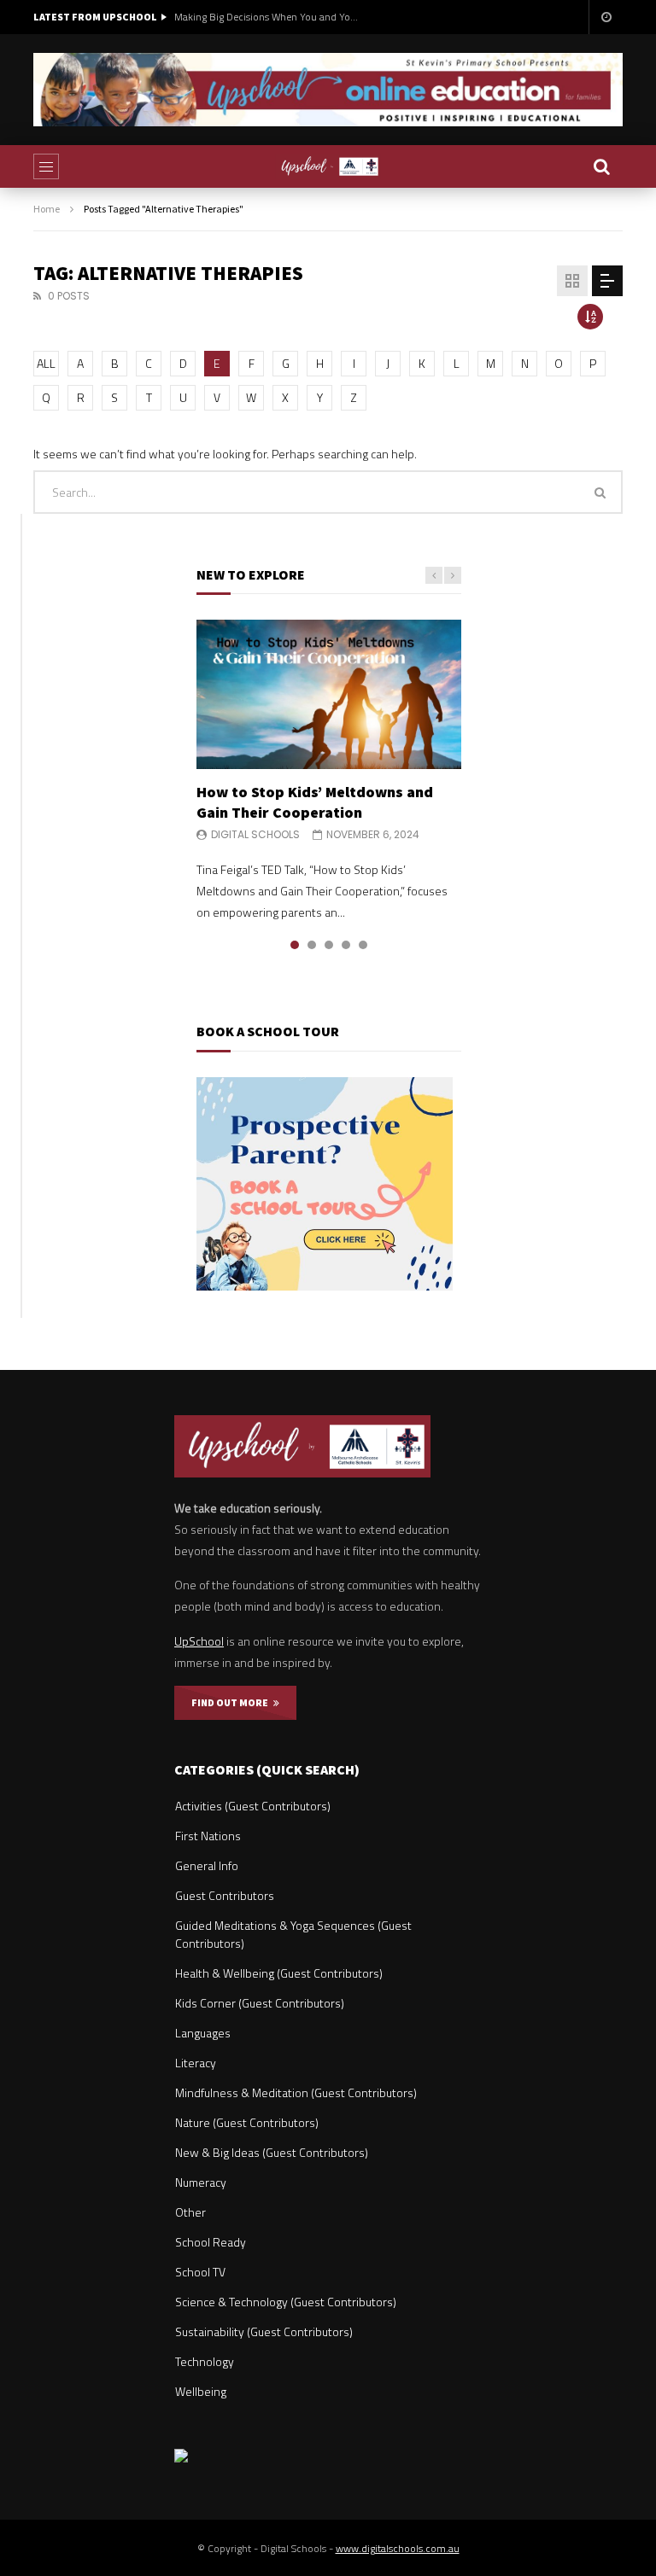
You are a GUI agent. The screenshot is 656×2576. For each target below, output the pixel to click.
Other (190, 2212)
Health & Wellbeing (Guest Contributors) (279, 1973)
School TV (200, 2272)
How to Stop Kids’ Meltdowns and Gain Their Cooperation (315, 802)
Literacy (196, 2063)
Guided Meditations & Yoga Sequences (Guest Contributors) (293, 1934)
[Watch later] (606, 17)
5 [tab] (363, 945)
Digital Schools (255, 834)
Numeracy (201, 2182)
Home (47, 209)
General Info (207, 1865)
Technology (205, 2361)
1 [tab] (295, 945)
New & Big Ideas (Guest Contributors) (272, 2152)
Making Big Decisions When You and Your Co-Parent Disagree (268, 17)
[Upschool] (328, 166)
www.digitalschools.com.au (398, 2548)
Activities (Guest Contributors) (253, 1806)
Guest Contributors (225, 1895)
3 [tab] (329, 945)
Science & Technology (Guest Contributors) (286, 2302)
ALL (46, 363)
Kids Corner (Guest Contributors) (260, 2003)
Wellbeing (201, 2391)
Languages (203, 2033)
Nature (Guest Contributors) (247, 2122)
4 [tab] (346, 945)
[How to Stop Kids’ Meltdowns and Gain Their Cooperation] (329, 694)
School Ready (211, 2242)
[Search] (601, 166)
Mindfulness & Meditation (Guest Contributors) (296, 2092)
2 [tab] (312, 945)
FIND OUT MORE (232, 1702)
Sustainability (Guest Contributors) (264, 2331)
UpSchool (199, 1641)
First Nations (208, 1836)
